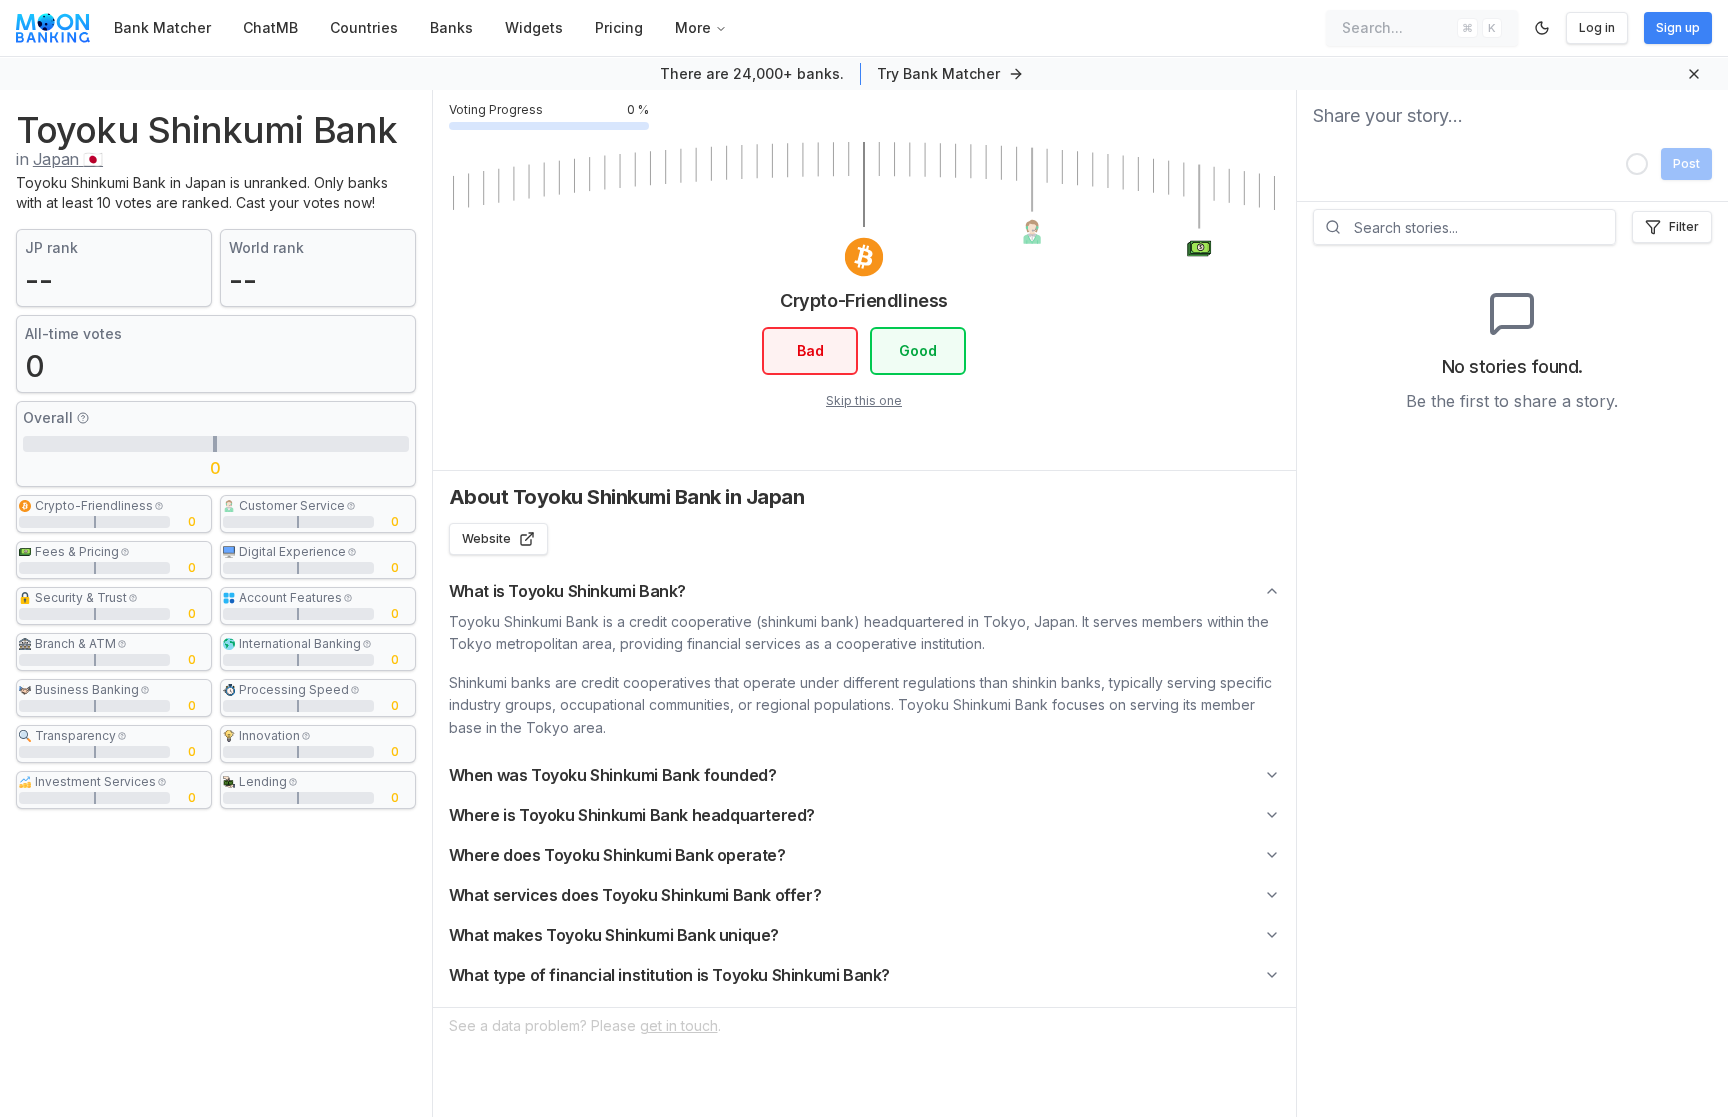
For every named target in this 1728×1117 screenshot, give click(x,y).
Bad (810, 350)
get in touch (679, 1025)
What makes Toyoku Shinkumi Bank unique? (614, 935)
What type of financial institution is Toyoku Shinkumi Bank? (669, 975)
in (59, 159)
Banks (451, 27)
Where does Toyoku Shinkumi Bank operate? (617, 855)
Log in (1597, 27)
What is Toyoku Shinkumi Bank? (567, 591)
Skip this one (864, 400)
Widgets (534, 27)
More (693, 27)
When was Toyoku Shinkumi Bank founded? (613, 775)
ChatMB (270, 27)
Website (486, 538)
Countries (364, 27)
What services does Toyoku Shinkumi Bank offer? (635, 895)
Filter (1684, 226)
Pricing (619, 27)
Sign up (1678, 27)
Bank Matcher (162, 27)
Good (918, 350)
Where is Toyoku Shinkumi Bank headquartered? (632, 815)
